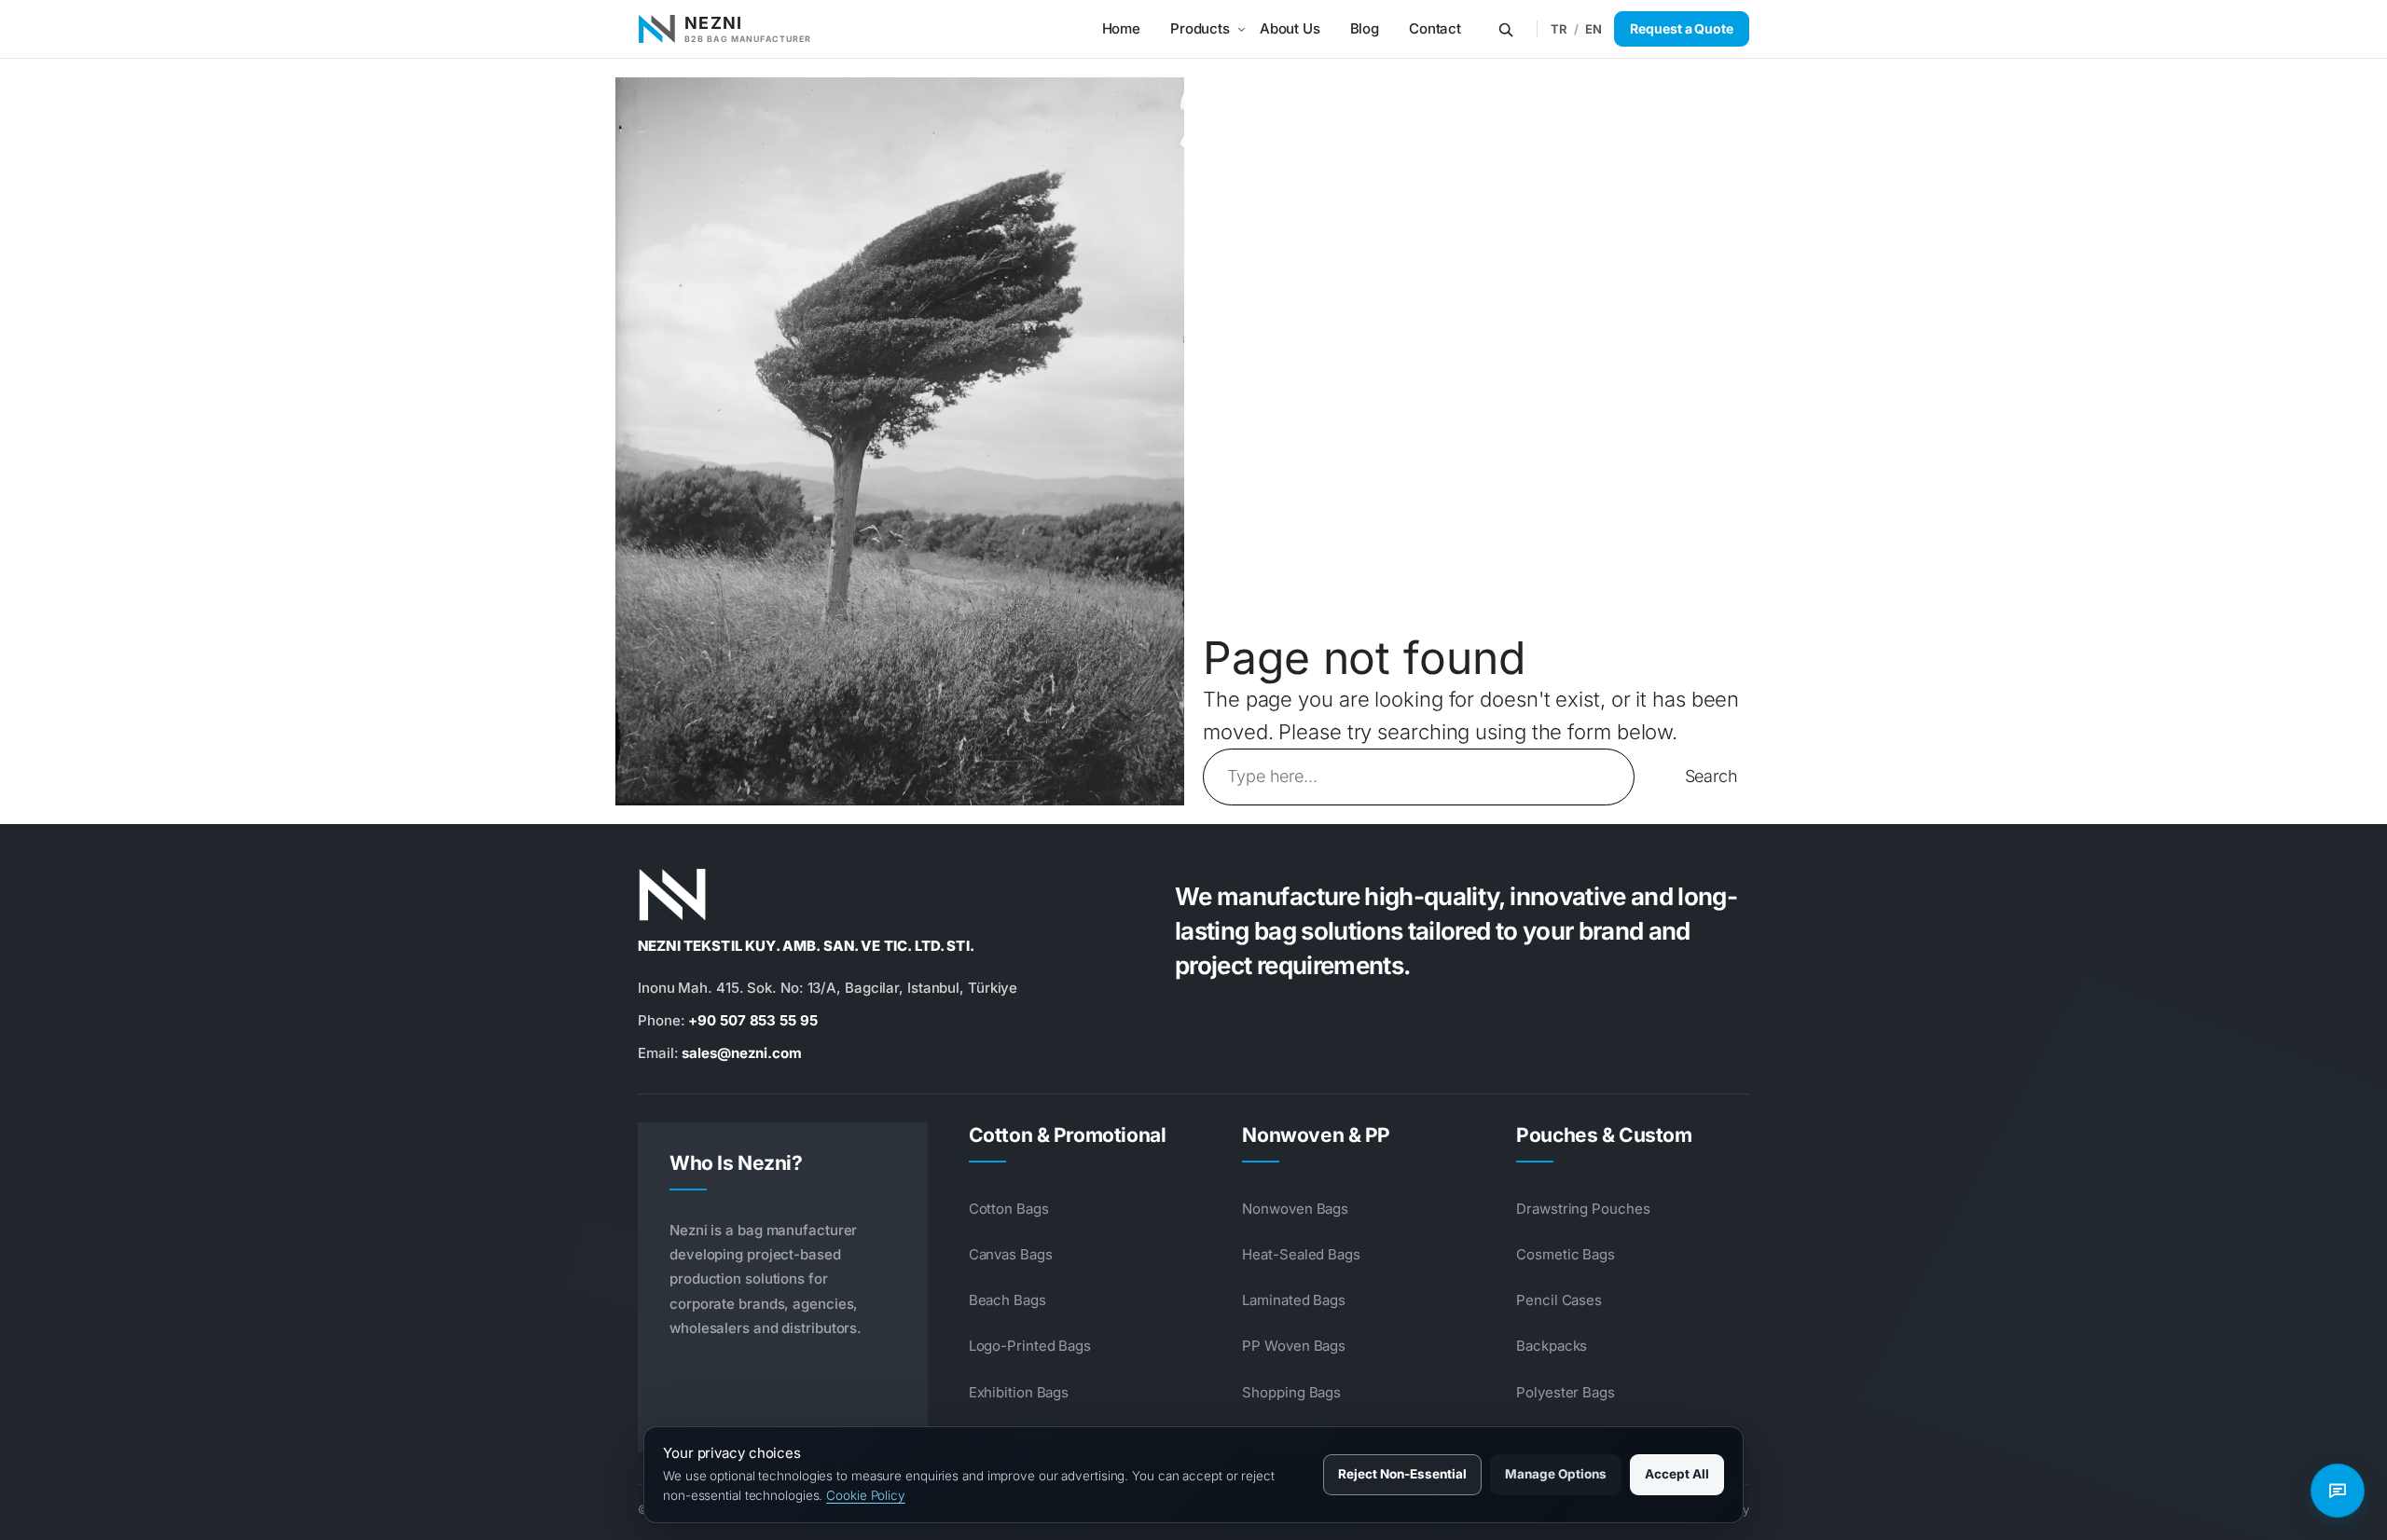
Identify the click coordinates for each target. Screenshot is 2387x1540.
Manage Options (1556, 1474)
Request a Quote (1682, 28)
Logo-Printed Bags (1030, 1346)
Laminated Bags (1294, 1300)
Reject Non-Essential (1402, 1474)
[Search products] (1506, 29)
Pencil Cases (1559, 1300)
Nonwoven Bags (1295, 1209)
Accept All (1677, 1474)
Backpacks (1552, 1346)
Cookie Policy (866, 1495)
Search (1711, 776)
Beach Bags (1007, 1300)
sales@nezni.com (742, 1053)
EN (1594, 29)
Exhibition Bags (1019, 1392)
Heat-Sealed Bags (1301, 1254)
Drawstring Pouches (1583, 1209)
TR (1559, 29)
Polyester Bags (1566, 1392)
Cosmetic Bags (1566, 1254)
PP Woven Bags (1294, 1346)
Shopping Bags (1291, 1392)
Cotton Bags (1009, 1209)
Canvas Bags (1011, 1254)
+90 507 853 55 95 (752, 1020)
